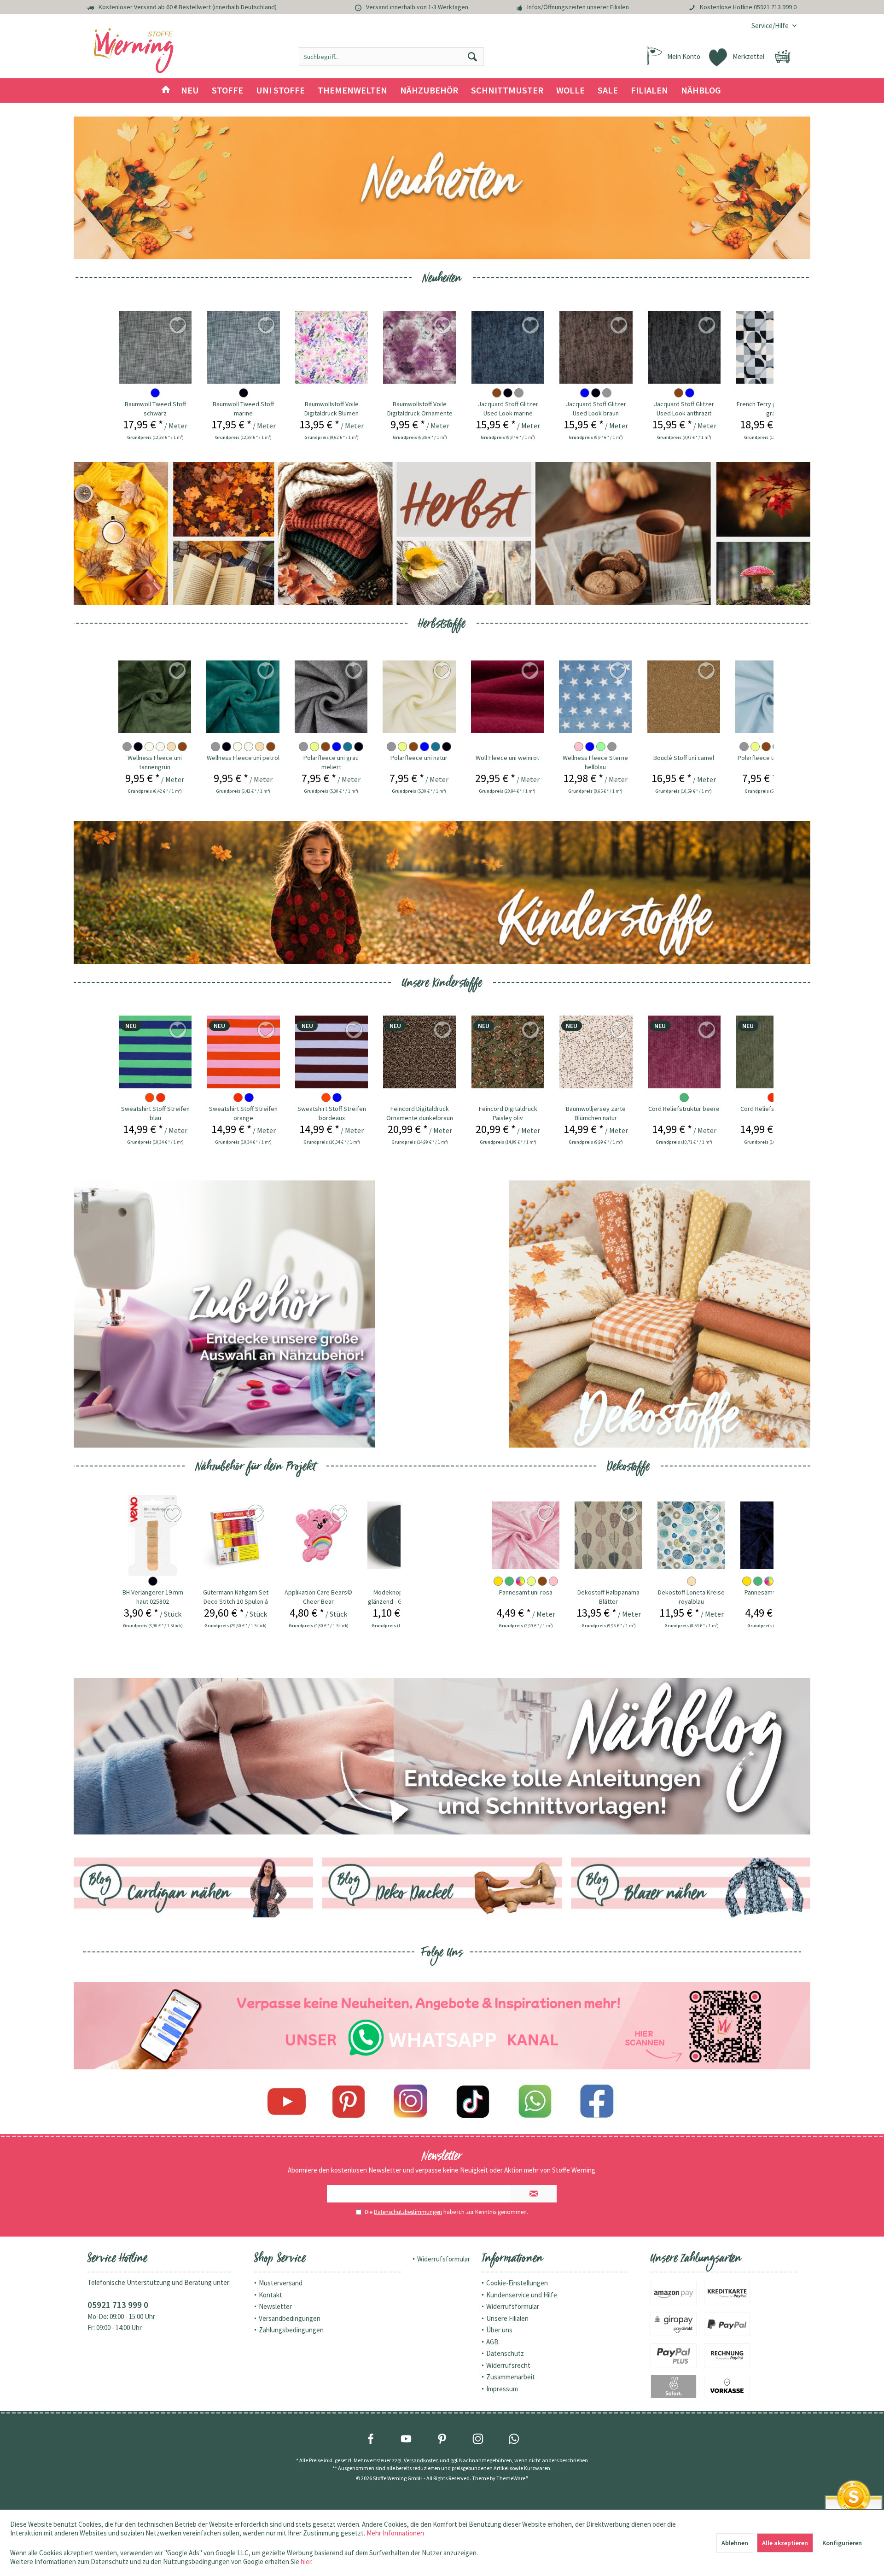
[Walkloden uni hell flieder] (771, 697)
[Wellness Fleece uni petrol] (154, 697)
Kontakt (270, 2295)
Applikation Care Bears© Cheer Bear (318, 1597)
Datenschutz (505, 2353)
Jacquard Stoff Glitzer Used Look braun (596, 409)
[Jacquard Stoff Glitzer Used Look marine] (508, 347)
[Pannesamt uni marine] (691, 1535)
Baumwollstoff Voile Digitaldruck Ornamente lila (420, 409)
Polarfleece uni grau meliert (243, 762)
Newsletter (275, 2306)
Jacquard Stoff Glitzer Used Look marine (508, 409)
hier (306, 2561)
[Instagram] (411, 2102)
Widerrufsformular (444, 2259)
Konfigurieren (842, 2543)
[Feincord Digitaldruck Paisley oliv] (508, 1052)
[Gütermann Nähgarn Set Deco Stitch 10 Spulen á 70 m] (236, 1535)
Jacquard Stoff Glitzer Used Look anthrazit (684, 409)
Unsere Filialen (507, 2318)
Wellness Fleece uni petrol (154, 758)
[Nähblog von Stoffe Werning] (442, 1756)
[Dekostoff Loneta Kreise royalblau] (608, 1535)
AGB (492, 2342)
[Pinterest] (349, 2102)
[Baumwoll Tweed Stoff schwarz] (155, 347)
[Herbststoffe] (442, 533)
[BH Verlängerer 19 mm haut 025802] (153, 1535)
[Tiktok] (473, 2102)
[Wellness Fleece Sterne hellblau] (507, 697)
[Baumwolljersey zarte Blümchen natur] (596, 1052)
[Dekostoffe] (660, 1314)
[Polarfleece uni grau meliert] (243, 697)
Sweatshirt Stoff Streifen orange (243, 1113)
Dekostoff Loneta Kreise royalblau (608, 1597)
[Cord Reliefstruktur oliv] (772, 1052)
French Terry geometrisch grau (772, 409)
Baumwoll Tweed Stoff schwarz (155, 409)
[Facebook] (597, 2102)
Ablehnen (735, 2543)
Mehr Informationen (395, 2533)
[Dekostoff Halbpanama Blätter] (526, 1535)
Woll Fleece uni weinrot (419, 758)
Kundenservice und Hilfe (522, 2295)
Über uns (499, 2330)
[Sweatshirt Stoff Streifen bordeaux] (331, 1052)
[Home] (166, 91)
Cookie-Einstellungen (517, 2283)
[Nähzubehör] (224, 1314)
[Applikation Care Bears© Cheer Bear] (318, 1535)
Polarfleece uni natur (331, 758)
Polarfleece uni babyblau (683, 758)
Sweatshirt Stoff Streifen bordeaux (332, 1113)
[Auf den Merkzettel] (178, 672)
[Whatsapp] (535, 2102)
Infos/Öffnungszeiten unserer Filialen (578, 7)
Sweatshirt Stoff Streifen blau (155, 1113)
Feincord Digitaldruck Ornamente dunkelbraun (420, 1113)
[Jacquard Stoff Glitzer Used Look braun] (596, 347)
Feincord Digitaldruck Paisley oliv (508, 1113)
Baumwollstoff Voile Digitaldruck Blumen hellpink (331, 409)
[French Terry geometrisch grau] (772, 347)
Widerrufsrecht (508, 2365)
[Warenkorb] (783, 57)
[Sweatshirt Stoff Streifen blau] (155, 1052)
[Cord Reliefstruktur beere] (684, 1052)
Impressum (502, 2389)
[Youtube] (287, 2102)
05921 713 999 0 (775, 7)
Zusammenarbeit (511, 2377)
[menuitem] (771, 26)
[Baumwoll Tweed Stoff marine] (244, 347)
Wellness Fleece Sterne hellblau (507, 762)
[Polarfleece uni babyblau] (683, 697)
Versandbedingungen (290, 2318)
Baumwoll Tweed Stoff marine (243, 409)
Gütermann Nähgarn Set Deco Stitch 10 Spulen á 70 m (236, 1597)
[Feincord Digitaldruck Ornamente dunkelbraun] (419, 1052)
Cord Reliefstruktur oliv (772, 1109)
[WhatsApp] (514, 2439)
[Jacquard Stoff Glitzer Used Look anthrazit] (684, 347)
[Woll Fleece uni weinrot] (419, 697)
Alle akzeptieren (785, 2543)
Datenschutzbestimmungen (408, 2212)
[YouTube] (406, 2439)
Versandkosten (421, 2460)
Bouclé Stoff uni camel (595, 758)
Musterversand (281, 2283)
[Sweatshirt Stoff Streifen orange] (244, 1052)
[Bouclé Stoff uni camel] (595, 697)
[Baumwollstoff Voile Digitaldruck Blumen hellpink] (331, 347)
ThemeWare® (512, 2478)
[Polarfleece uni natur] (331, 697)
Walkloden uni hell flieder (771, 758)
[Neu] (442, 188)
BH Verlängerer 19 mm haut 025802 (153, 1597)
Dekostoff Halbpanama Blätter (526, 1597)
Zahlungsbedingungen (291, 2330)
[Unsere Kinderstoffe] (442, 893)
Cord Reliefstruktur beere (684, 1109)
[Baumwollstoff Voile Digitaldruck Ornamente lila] (419, 347)
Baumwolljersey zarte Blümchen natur (596, 1113)
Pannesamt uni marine (692, 1592)
